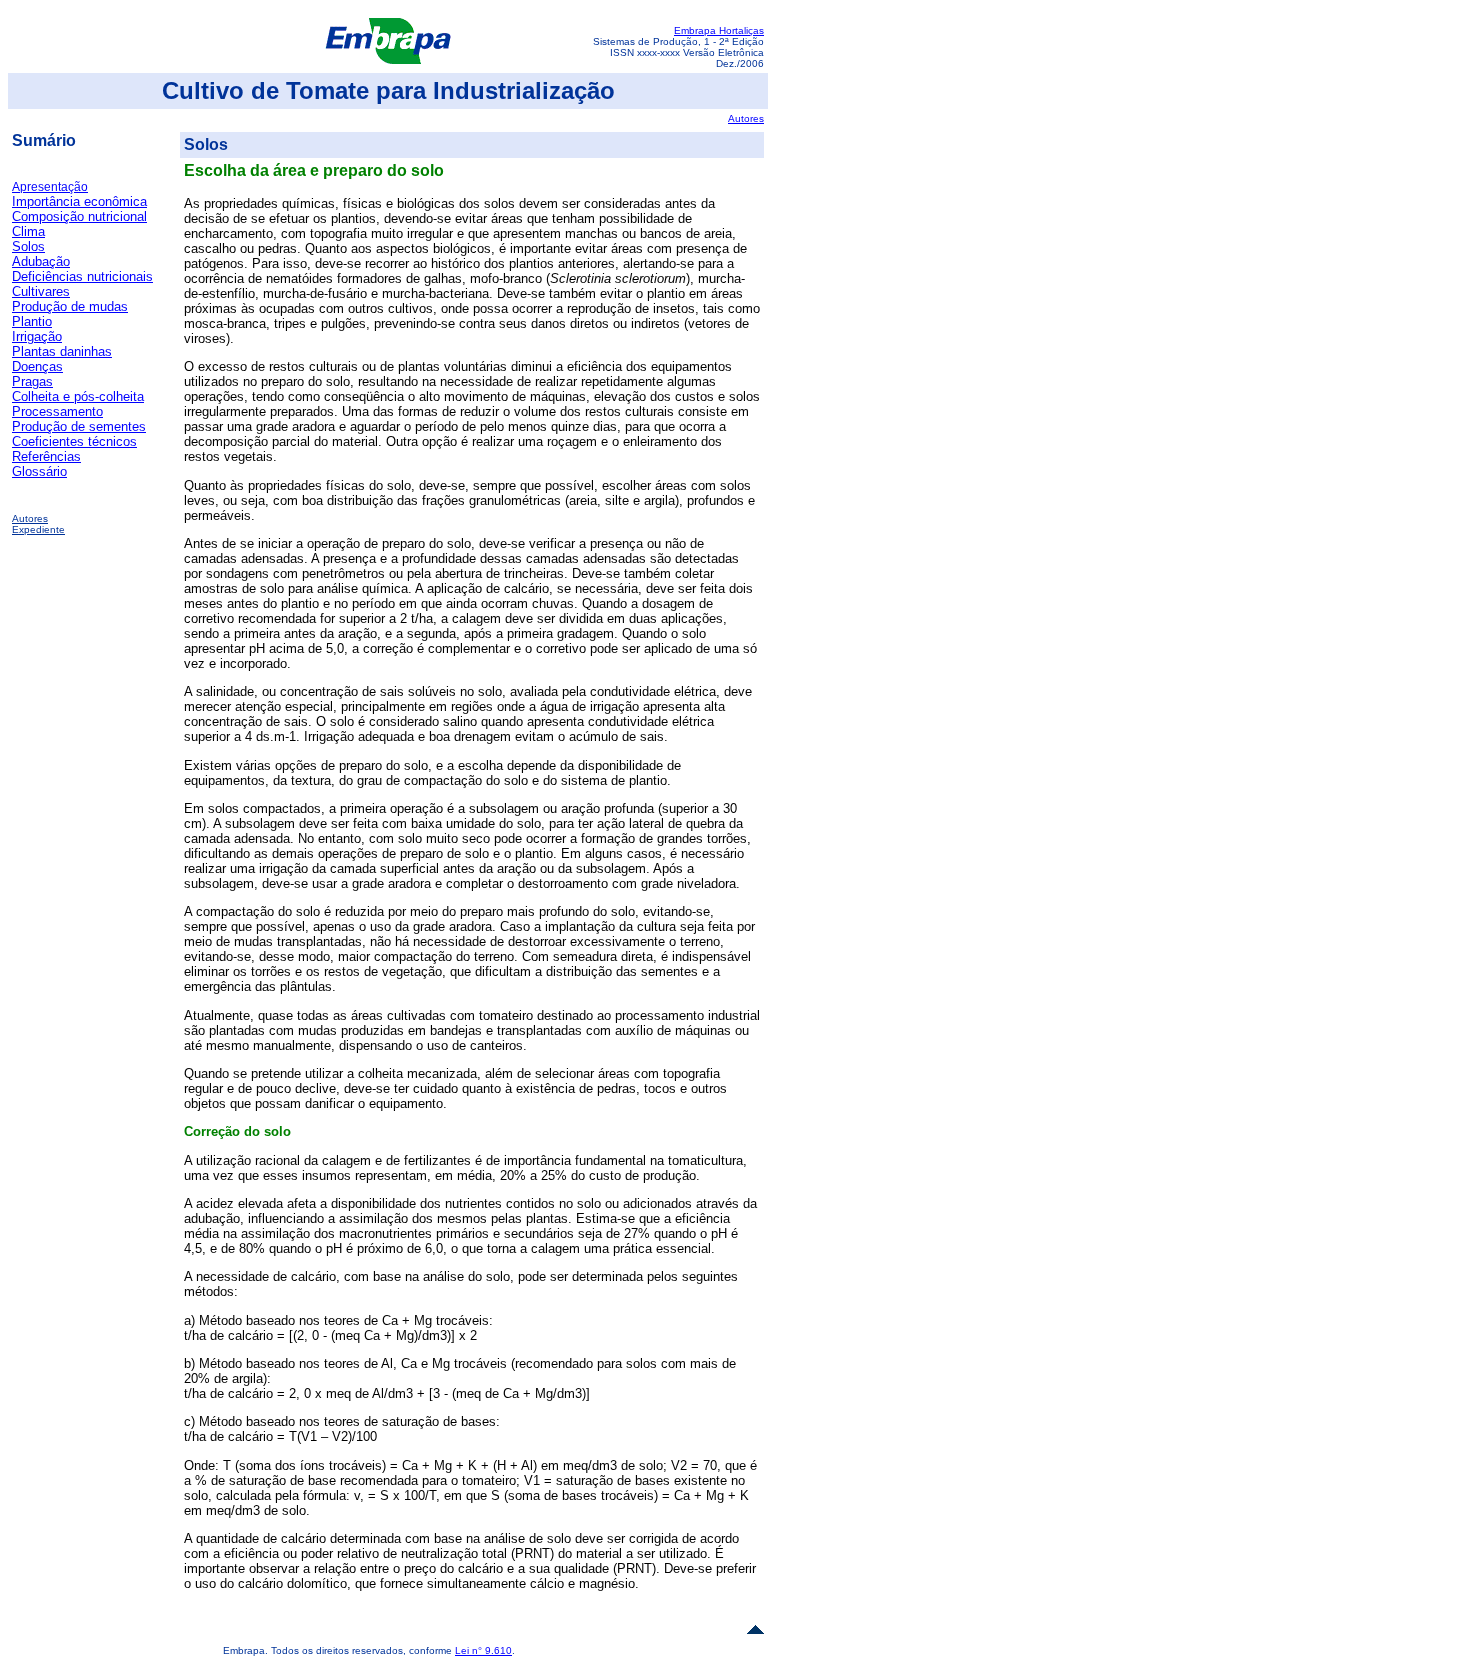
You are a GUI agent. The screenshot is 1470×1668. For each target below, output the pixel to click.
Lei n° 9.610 (483, 1650)
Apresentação (50, 187)
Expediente (38, 529)
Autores (746, 118)
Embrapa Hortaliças (719, 30)
